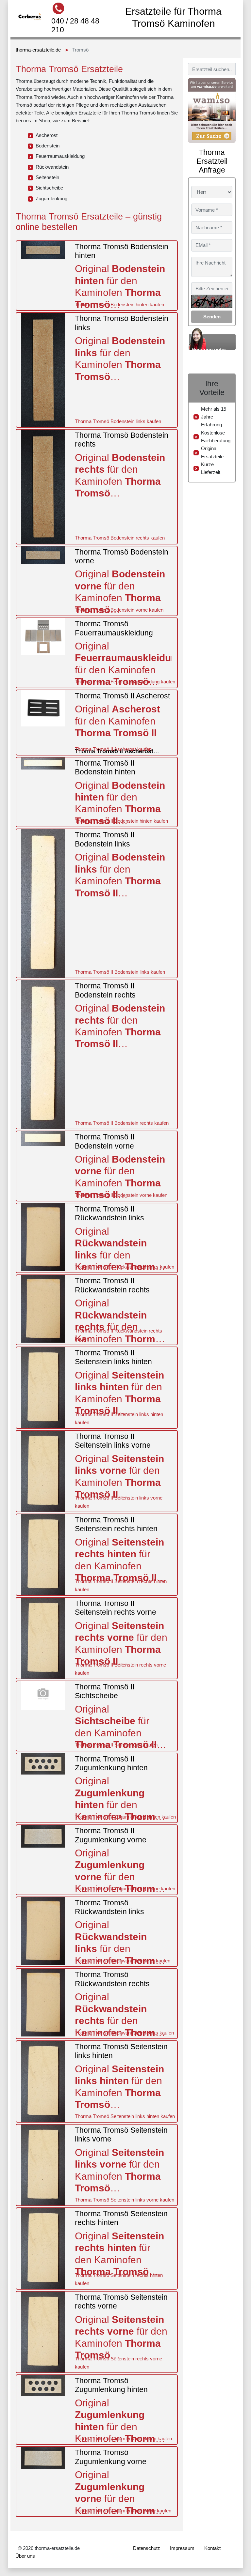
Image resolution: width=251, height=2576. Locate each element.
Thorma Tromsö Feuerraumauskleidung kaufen (125, 682)
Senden (212, 317)
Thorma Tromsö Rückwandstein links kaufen (123, 1961)
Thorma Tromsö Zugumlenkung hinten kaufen (123, 2439)
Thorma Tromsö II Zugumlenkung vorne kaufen (125, 1889)
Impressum (182, 2548)
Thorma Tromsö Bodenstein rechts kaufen (120, 538)
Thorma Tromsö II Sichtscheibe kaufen (116, 1745)
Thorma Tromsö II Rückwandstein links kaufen (125, 1267)
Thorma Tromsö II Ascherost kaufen (113, 749)
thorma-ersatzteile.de (38, 50)
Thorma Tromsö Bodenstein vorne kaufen (119, 610)
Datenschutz (147, 2548)
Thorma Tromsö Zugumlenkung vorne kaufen (123, 2511)
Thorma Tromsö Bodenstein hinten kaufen (119, 305)
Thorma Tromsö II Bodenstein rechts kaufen (122, 1123)
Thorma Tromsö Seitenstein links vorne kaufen (125, 2200)
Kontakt (212, 2548)
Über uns (25, 2556)
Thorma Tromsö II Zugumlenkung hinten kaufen (125, 1817)
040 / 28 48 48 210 (75, 25)
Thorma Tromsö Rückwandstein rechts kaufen (124, 2033)
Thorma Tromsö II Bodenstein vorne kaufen (121, 1195)
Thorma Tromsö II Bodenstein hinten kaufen (121, 821)
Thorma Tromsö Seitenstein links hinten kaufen (125, 2116)
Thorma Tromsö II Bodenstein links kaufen (120, 972)
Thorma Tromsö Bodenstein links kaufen (118, 421)
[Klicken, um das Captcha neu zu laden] (212, 301)
